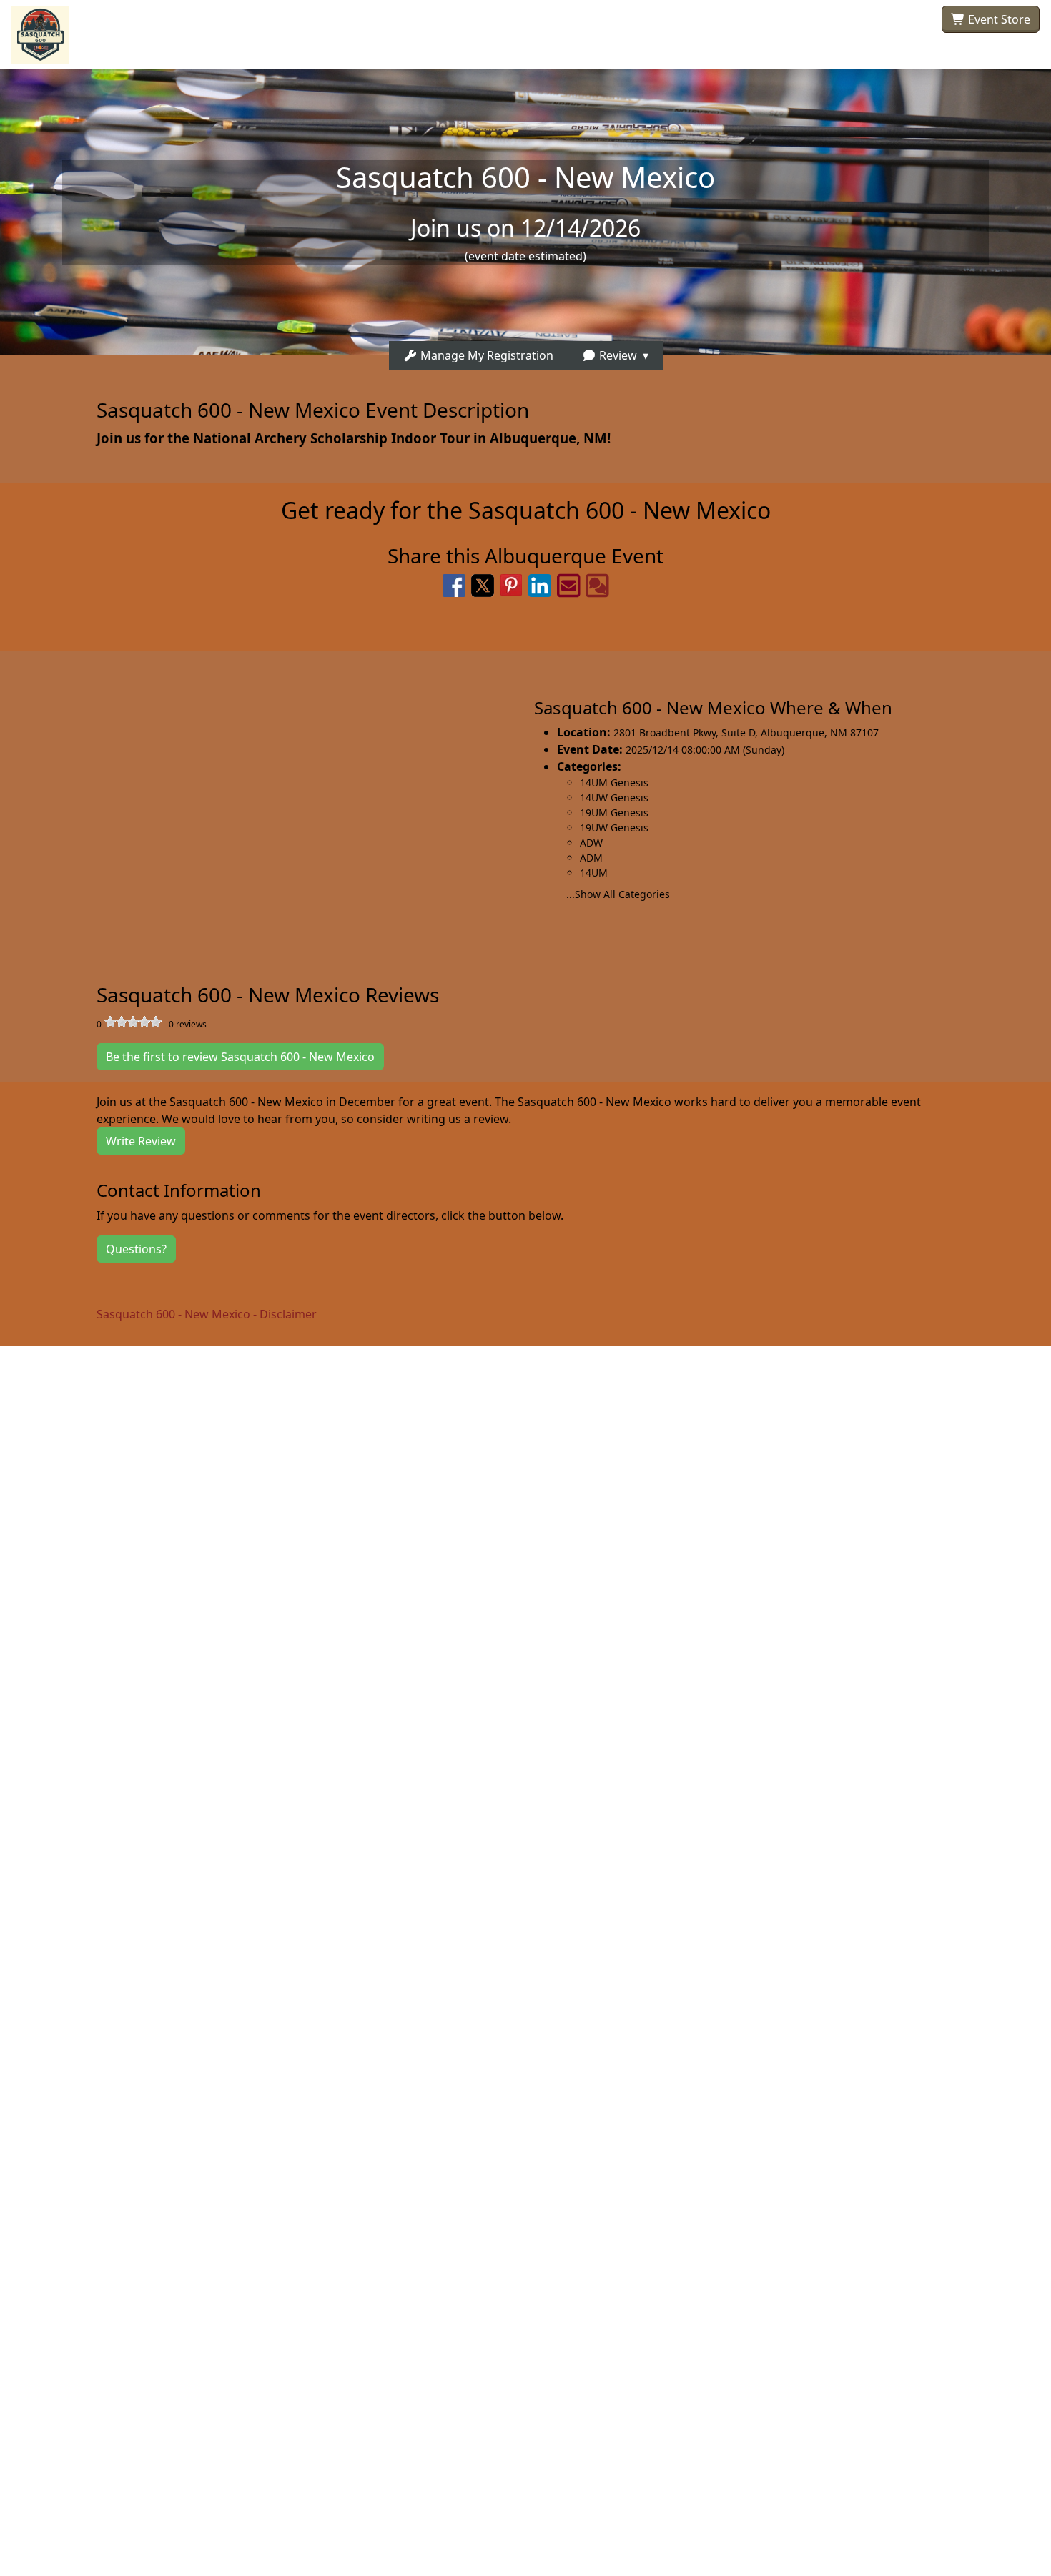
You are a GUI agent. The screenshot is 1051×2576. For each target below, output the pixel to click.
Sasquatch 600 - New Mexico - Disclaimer (207, 1314)
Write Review (141, 1141)
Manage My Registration (485, 355)
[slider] (133, 1022)
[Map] (263, 801)
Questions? (136, 1249)
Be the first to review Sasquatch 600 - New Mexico (240, 1057)
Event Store (998, 19)
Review (617, 355)
